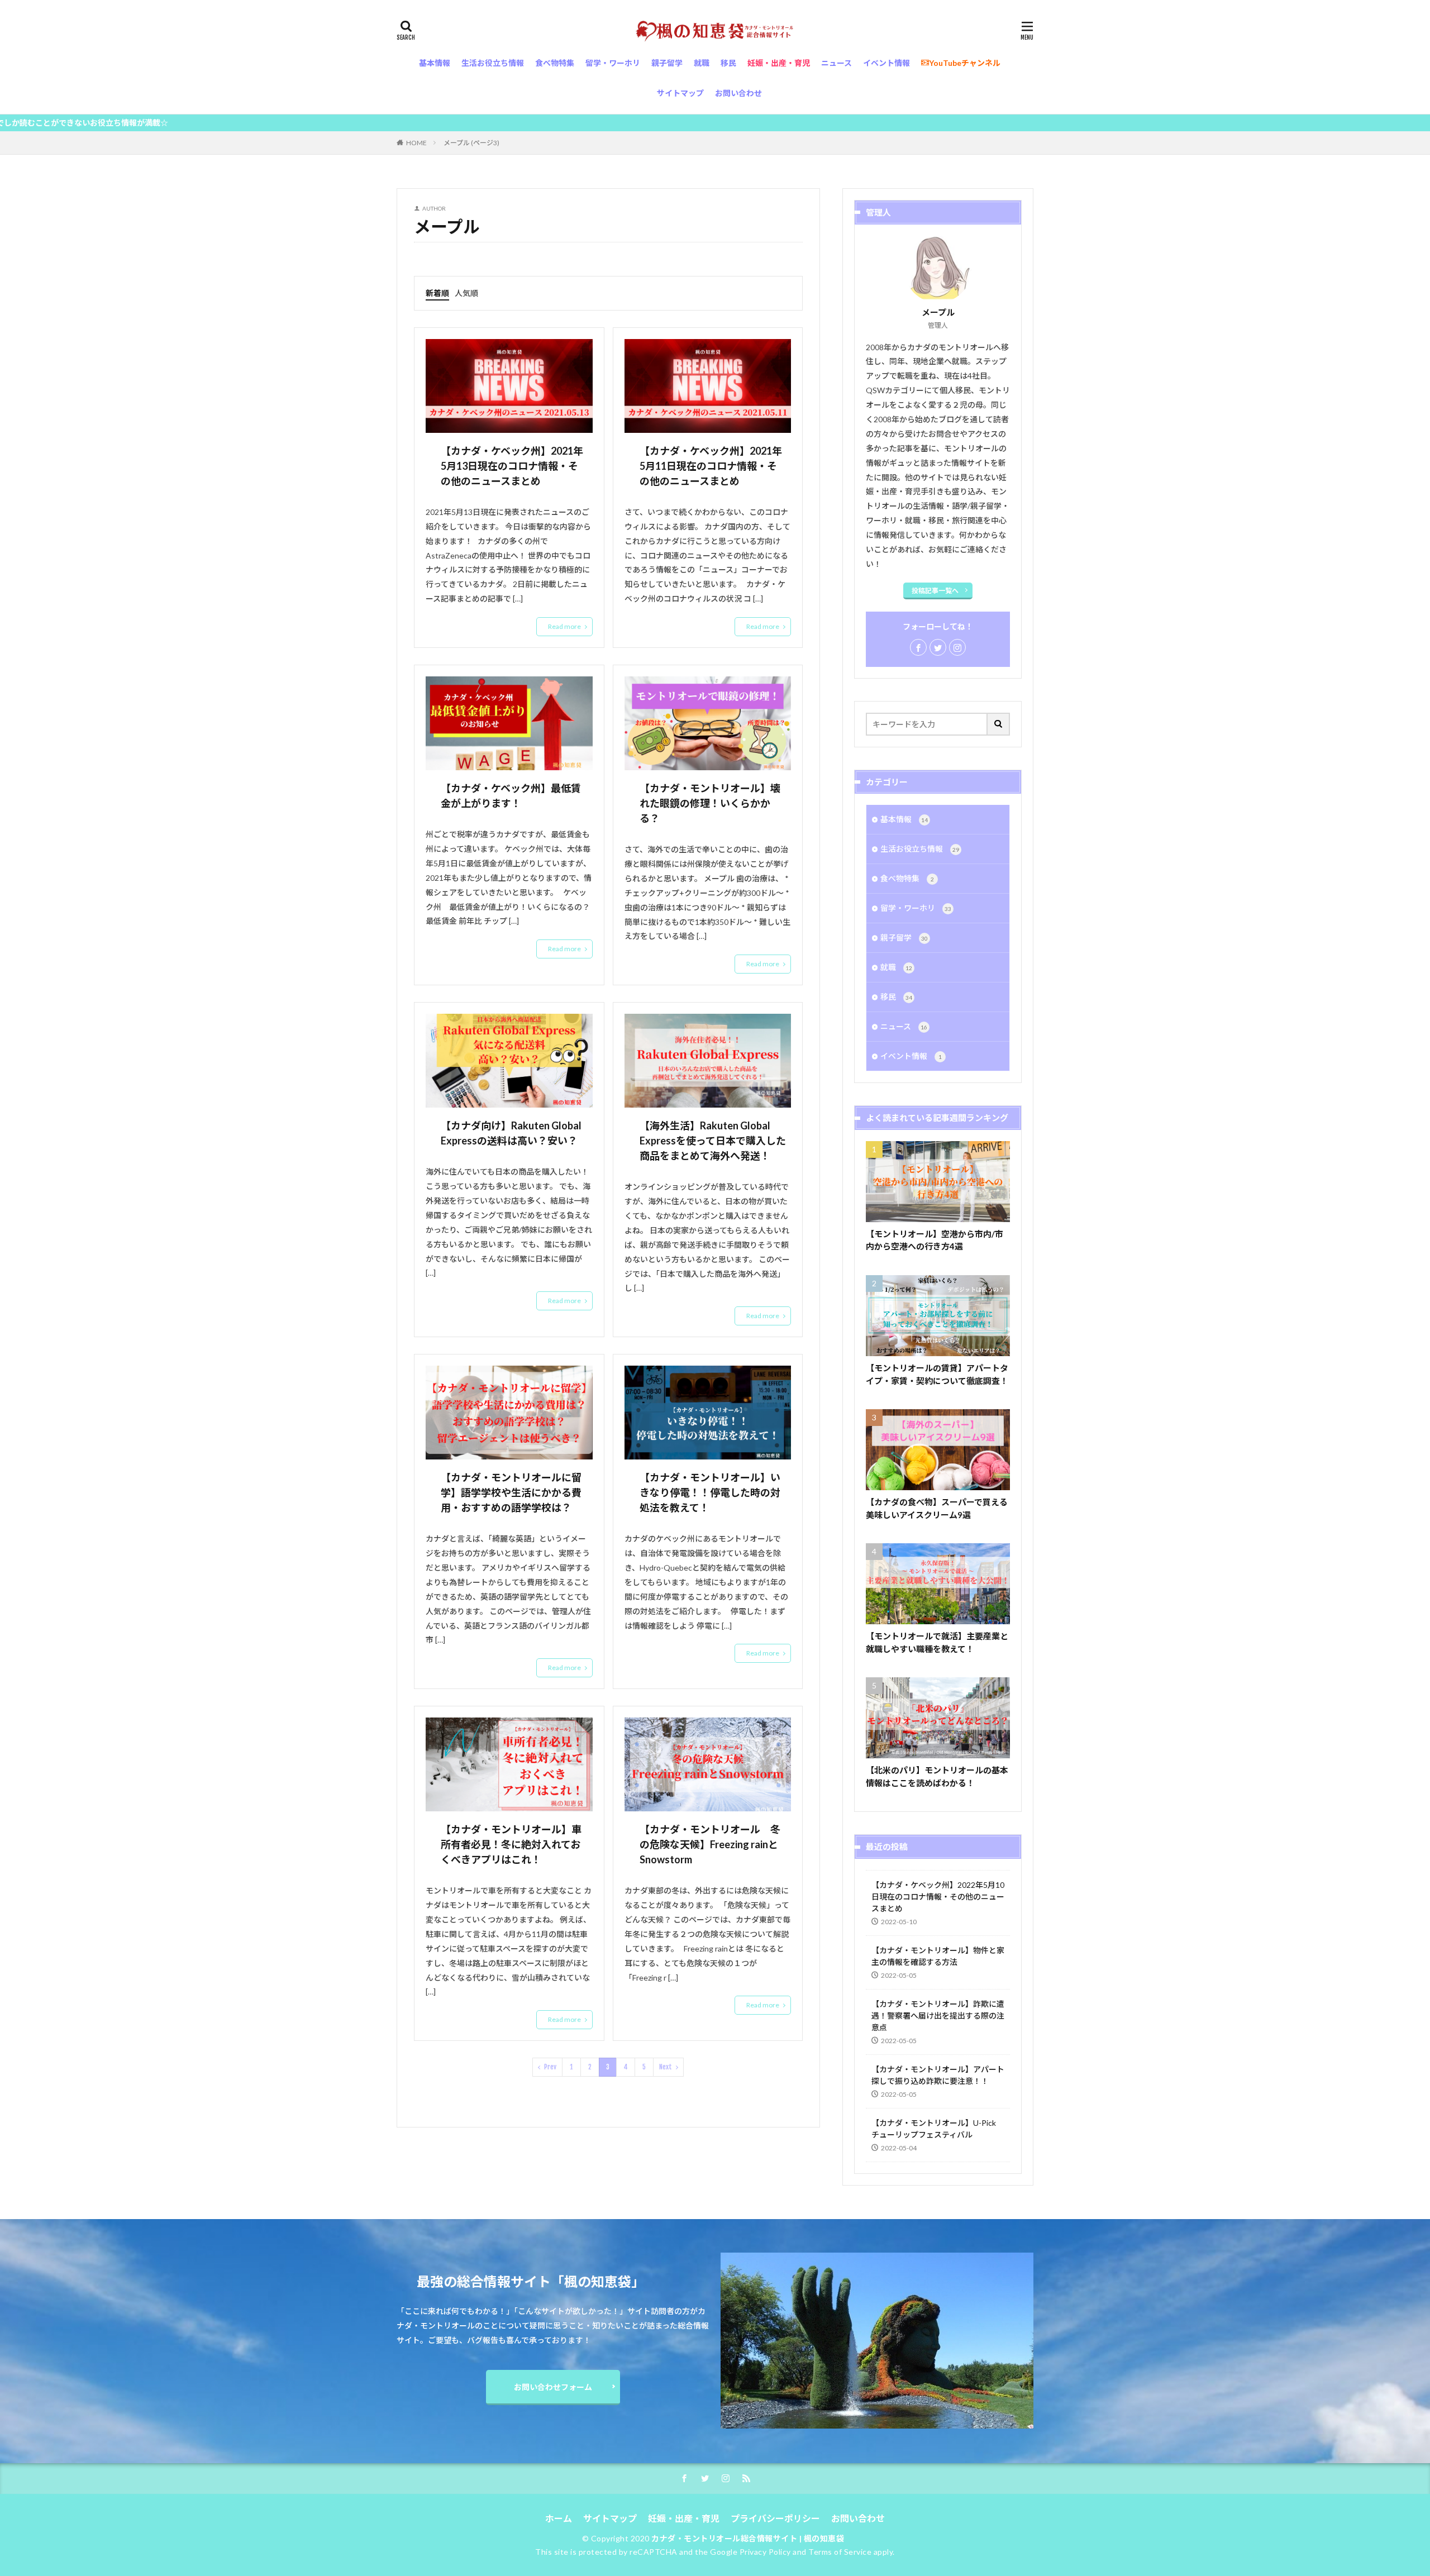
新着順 (437, 293)
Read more (564, 626)
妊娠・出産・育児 (684, 2518)
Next (666, 2067)
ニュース (904, 1026)
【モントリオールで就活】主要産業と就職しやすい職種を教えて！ (937, 1642)
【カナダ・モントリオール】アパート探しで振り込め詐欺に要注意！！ (938, 2075)
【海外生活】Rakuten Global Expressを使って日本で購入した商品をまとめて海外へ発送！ (713, 1141)
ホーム (559, 2518)
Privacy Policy (765, 2552)
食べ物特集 (907, 878)
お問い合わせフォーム (553, 2387)
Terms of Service (840, 2552)
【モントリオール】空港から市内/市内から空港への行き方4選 (935, 1240)
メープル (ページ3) (471, 143)
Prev (550, 2067)
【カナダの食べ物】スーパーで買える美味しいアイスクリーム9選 (937, 1508)
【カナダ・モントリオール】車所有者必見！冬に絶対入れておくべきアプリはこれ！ (511, 1844)
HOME (416, 143)
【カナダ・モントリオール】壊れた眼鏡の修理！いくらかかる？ (710, 803)
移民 (896, 997)
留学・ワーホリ (916, 908)
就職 (896, 967)
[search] (999, 724)
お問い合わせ (858, 2518)
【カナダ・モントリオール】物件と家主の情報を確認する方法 (938, 1956)
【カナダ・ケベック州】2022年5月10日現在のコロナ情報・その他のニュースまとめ (938, 1897)
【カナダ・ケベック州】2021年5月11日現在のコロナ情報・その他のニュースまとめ (711, 466)
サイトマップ (610, 2518)
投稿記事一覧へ (935, 591)
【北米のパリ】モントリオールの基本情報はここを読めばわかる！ (937, 1776)
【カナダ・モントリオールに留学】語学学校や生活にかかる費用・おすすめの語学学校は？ (511, 1492)
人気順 (466, 293)
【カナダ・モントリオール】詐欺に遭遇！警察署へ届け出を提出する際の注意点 (938, 2016)
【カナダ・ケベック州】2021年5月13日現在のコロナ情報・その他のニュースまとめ (512, 466)
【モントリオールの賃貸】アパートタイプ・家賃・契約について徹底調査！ (937, 1374)
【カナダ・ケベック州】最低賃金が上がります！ (511, 796)
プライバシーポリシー (775, 2518)
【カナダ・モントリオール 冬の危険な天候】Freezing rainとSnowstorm (710, 1844)
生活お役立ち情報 (920, 849)
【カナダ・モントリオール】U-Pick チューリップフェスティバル (934, 2129)
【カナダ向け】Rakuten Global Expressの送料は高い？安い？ (511, 1133)
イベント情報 (911, 1056)
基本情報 (904, 819)
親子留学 (904, 938)
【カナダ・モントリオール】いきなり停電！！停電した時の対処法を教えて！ (710, 1492)
